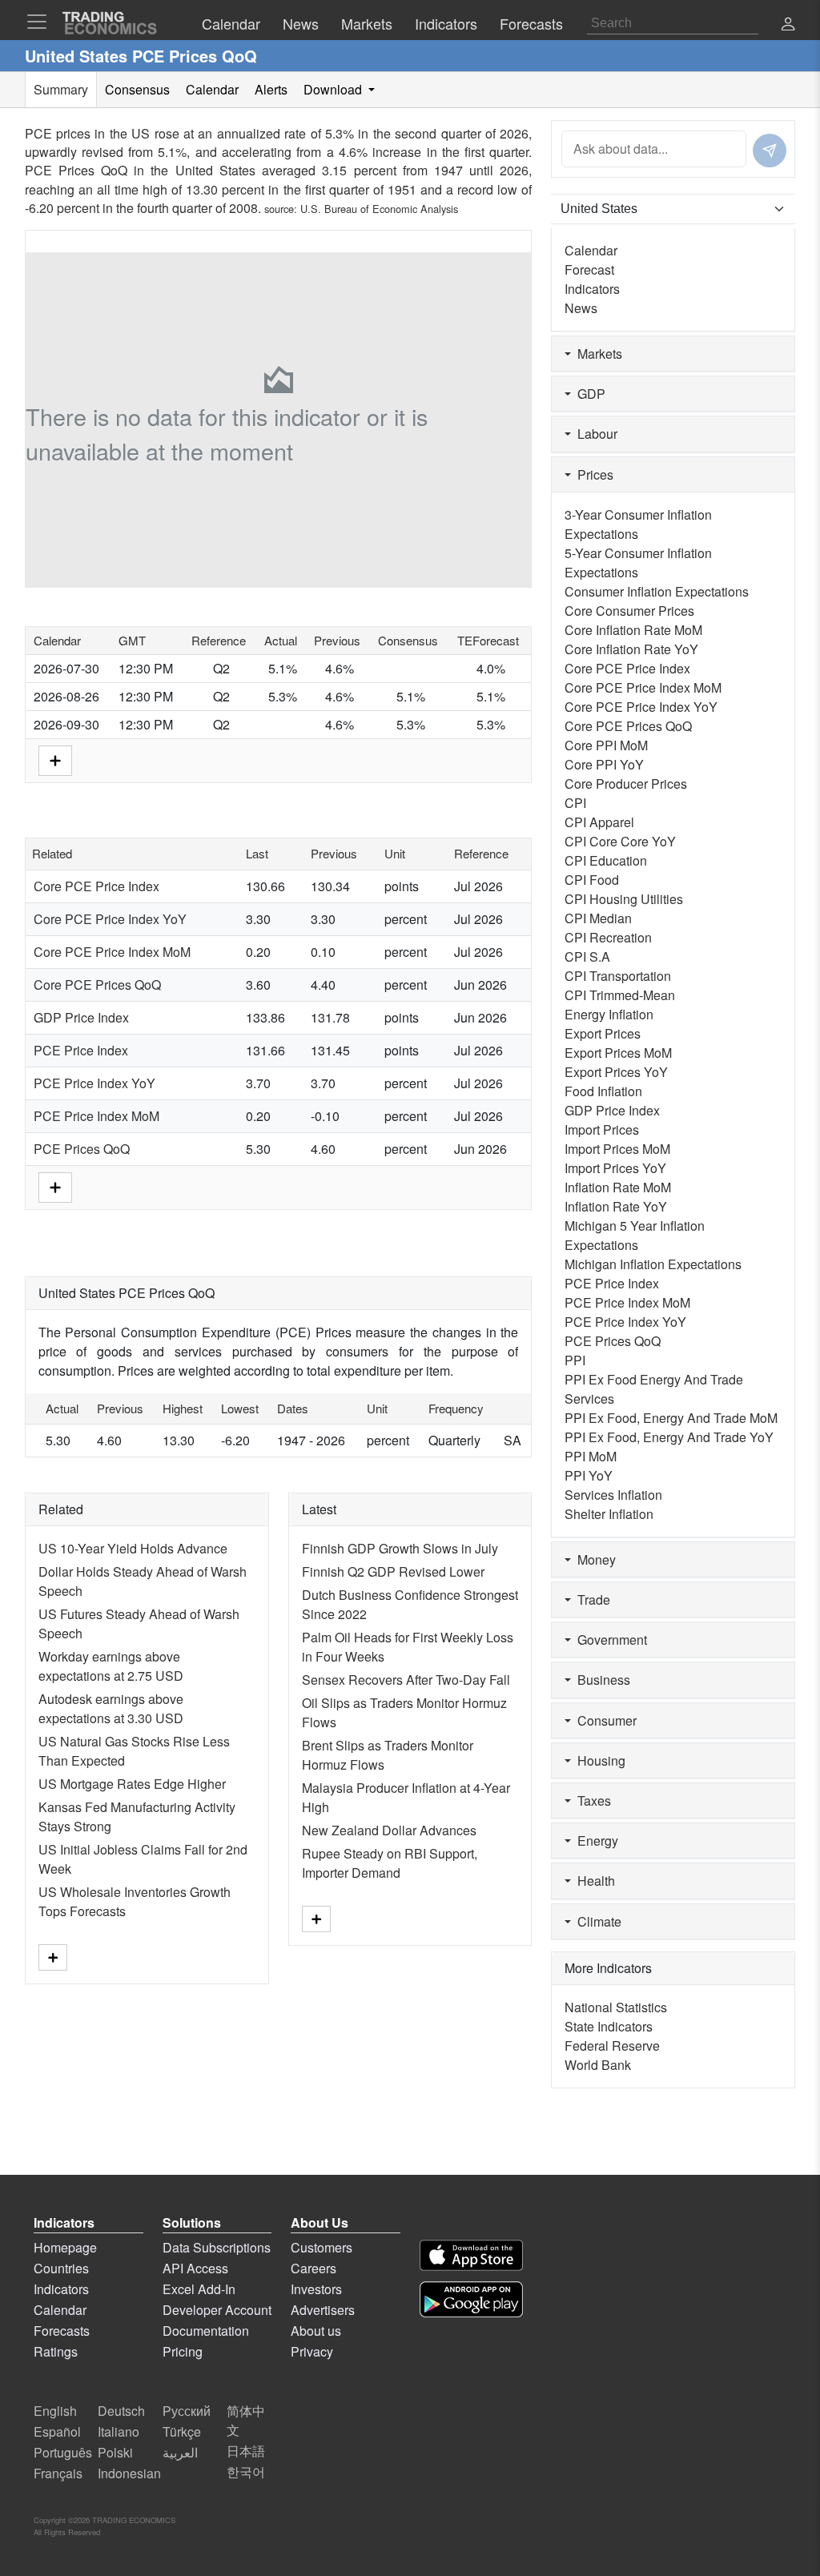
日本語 (246, 2451)
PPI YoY (589, 1475)
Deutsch (121, 2411)
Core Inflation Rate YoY (631, 649)
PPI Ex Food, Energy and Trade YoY (669, 1437)
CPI (575, 803)
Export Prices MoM (618, 1053)
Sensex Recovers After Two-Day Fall (406, 1680)
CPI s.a (587, 956)
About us (316, 2331)
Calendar (591, 250)
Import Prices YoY (615, 1168)
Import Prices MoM (617, 1149)
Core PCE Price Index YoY (110, 919)
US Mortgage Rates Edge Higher (132, 1784)
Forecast (589, 269)
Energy (595, 1841)
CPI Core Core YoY (620, 841)
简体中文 (246, 2420)
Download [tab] (334, 89)
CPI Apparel (599, 822)
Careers (314, 2268)
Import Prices (602, 1129)
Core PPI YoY (604, 764)
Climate (596, 1921)
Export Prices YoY (616, 1072)
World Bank (598, 2065)
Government (609, 1640)
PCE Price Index (81, 1050)
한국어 (246, 2472)
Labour (594, 434)
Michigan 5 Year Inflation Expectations (635, 1235)
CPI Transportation (618, 976)
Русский (187, 2411)
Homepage (65, 2247)
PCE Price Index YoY (94, 1083)
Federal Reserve (612, 2046)
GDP (588, 394)
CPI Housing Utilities (624, 899)
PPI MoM (591, 1456)
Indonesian (129, 2473)
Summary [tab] (61, 89)
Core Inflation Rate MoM (633, 630)
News (581, 308)
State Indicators (609, 2026)
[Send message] (770, 151)
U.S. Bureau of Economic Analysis (379, 209)
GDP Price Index (81, 1017)
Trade (591, 1599)
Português (63, 2452)
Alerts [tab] (271, 89)
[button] (788, 25)
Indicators (592, 289)
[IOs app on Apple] (471, 2255)
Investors (316, 2289)
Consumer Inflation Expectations (657, 591)
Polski (115, 2452)
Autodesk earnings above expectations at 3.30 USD (111, 1708)
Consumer (604, 1720)
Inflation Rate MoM (618, 1187)
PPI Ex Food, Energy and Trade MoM (671, 1418)
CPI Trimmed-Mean (620, 995)
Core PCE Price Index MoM (112, 952)
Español (57, 2431)
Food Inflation (603, 1091)
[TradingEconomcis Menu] (42, 22)
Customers (322, 2247)
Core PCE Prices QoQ (97, 985)
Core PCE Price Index (96, 886)
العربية (180, 2452)
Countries (61, 2268)
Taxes (591, 1800)
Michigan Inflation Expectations (653, 1264)
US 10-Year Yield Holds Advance (133, 1548)
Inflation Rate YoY (616, 1206)
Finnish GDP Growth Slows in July (400, 1548)
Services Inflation (613, 1495)
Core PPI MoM (606, 745)
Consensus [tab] (137, 89)
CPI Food (592, 880)
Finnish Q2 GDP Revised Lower (393, 1571)
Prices (592, 474)
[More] (55, 759)
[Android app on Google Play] (471, 2299)
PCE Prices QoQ (82, 1149)
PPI (575, 1360)
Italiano (119, 2431)
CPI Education (606, 860)
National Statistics (616, 2007)
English (55, 2411)
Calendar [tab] (212, 89)
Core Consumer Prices (629, 611)
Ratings (56, 2351)
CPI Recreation (608, 937)
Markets (597, 354)
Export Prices (603, 1033)
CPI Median (598, 918)
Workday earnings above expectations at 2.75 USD (111, 1666)
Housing (598, 1760)
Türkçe (182, 2431)
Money (593, 1559)
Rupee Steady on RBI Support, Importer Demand (390, 1863)
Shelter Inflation (609, 1514)
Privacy (312, 2351)
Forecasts (62, 2331)
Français (58, 2473)
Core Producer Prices (626, 784)
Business (601, 1680)
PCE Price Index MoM (96, 1116)
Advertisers (323, 2310)
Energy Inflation (609, 1014)
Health (593, 1881)
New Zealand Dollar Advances (389, 1830)
